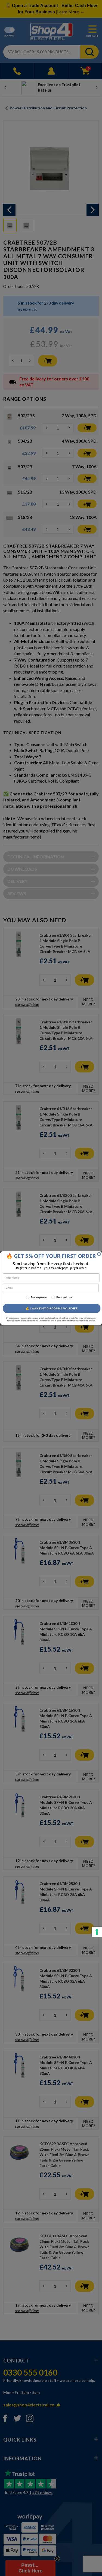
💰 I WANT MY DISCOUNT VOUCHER (52, 1308)
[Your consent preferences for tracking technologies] (97, 1932)
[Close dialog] (99, 1254)
